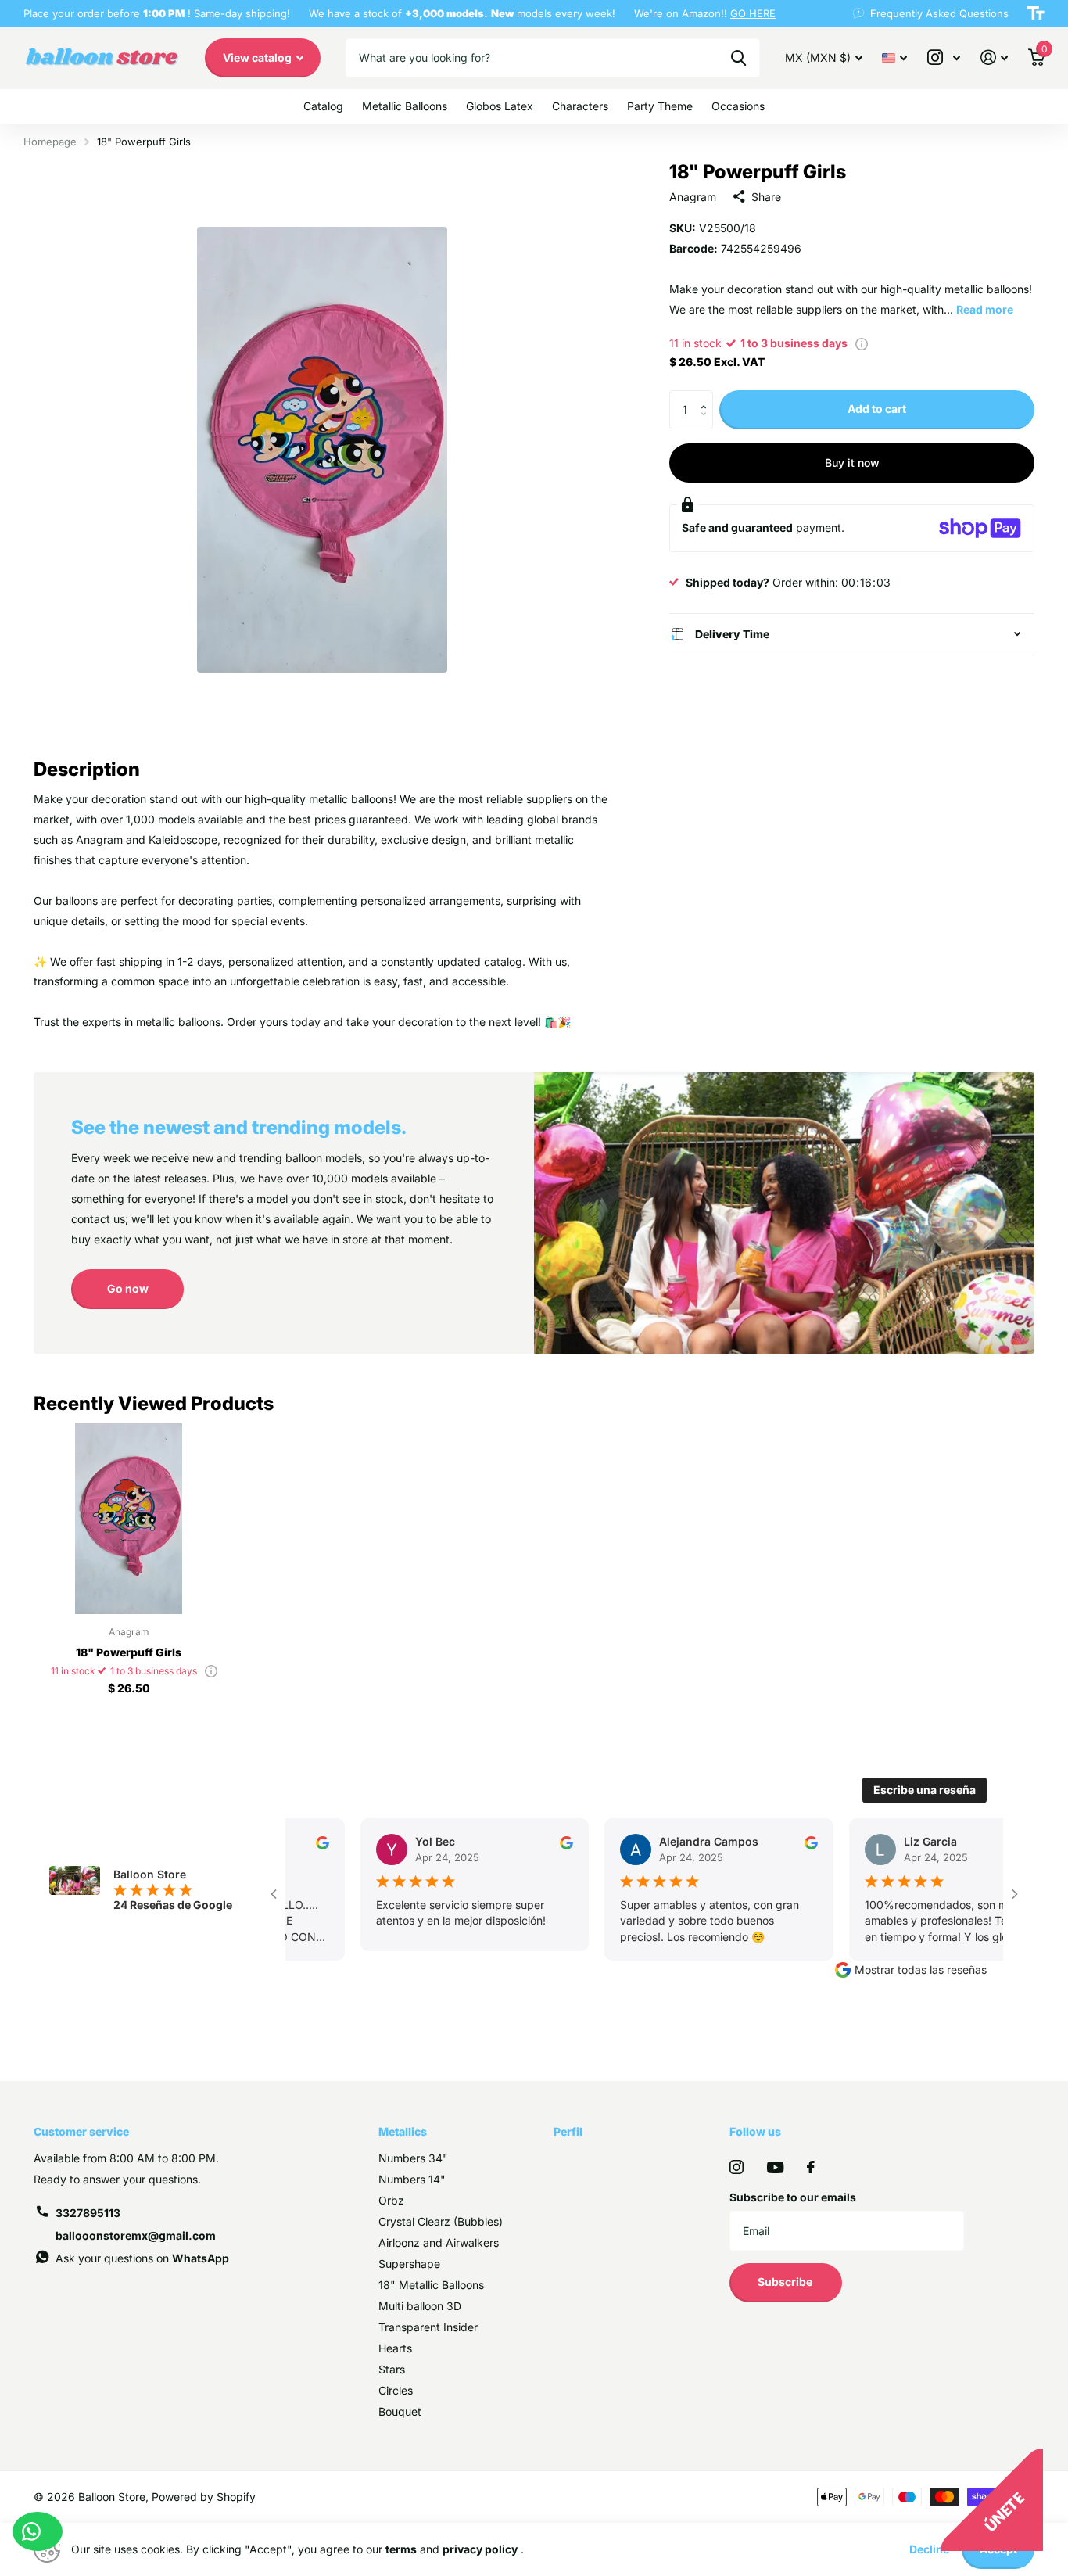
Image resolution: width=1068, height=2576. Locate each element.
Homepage (50, 142)
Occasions (738, 106)
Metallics (403, 2131)
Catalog (323, 106)
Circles (396, 2390)
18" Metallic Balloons (431, 2285)
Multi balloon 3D (420, 2306)
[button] (707, 396)
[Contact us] (38, 2531)
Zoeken (738, 58)
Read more (985, 309)
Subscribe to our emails (793, 2197)
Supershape (409, 2264)
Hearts (395, 2348)
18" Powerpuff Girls (129, 1652)
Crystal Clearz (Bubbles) (441, 2221)
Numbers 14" (412, 2179)
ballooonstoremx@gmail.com (136, 2235)
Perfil (568, 2131)
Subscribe (786, 2282)
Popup (862, 343)
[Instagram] (736, 2167)
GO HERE (753, 13)
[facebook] (811, 2167)
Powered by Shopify (204, 2497)
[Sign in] (994, 57)
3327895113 (88, 2213)
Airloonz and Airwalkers (439, 2242)
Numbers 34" (413, 2158)
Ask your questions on (142, 2258)
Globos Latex (500, 106)
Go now (128, 1288)
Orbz (391, 2200)
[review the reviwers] (315, 1841)
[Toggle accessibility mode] (1036, 13)
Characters (580, 106)
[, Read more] (944, 57)
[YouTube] (775, 2167)
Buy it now (852, 463)
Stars (392, 2369)
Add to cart (877, 409)
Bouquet (400, 2411)
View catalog (258, 57)
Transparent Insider (428, 2327)
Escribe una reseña (925, 1790)
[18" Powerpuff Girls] (129, 1518)
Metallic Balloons (405, 106)
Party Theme (660, 106)
